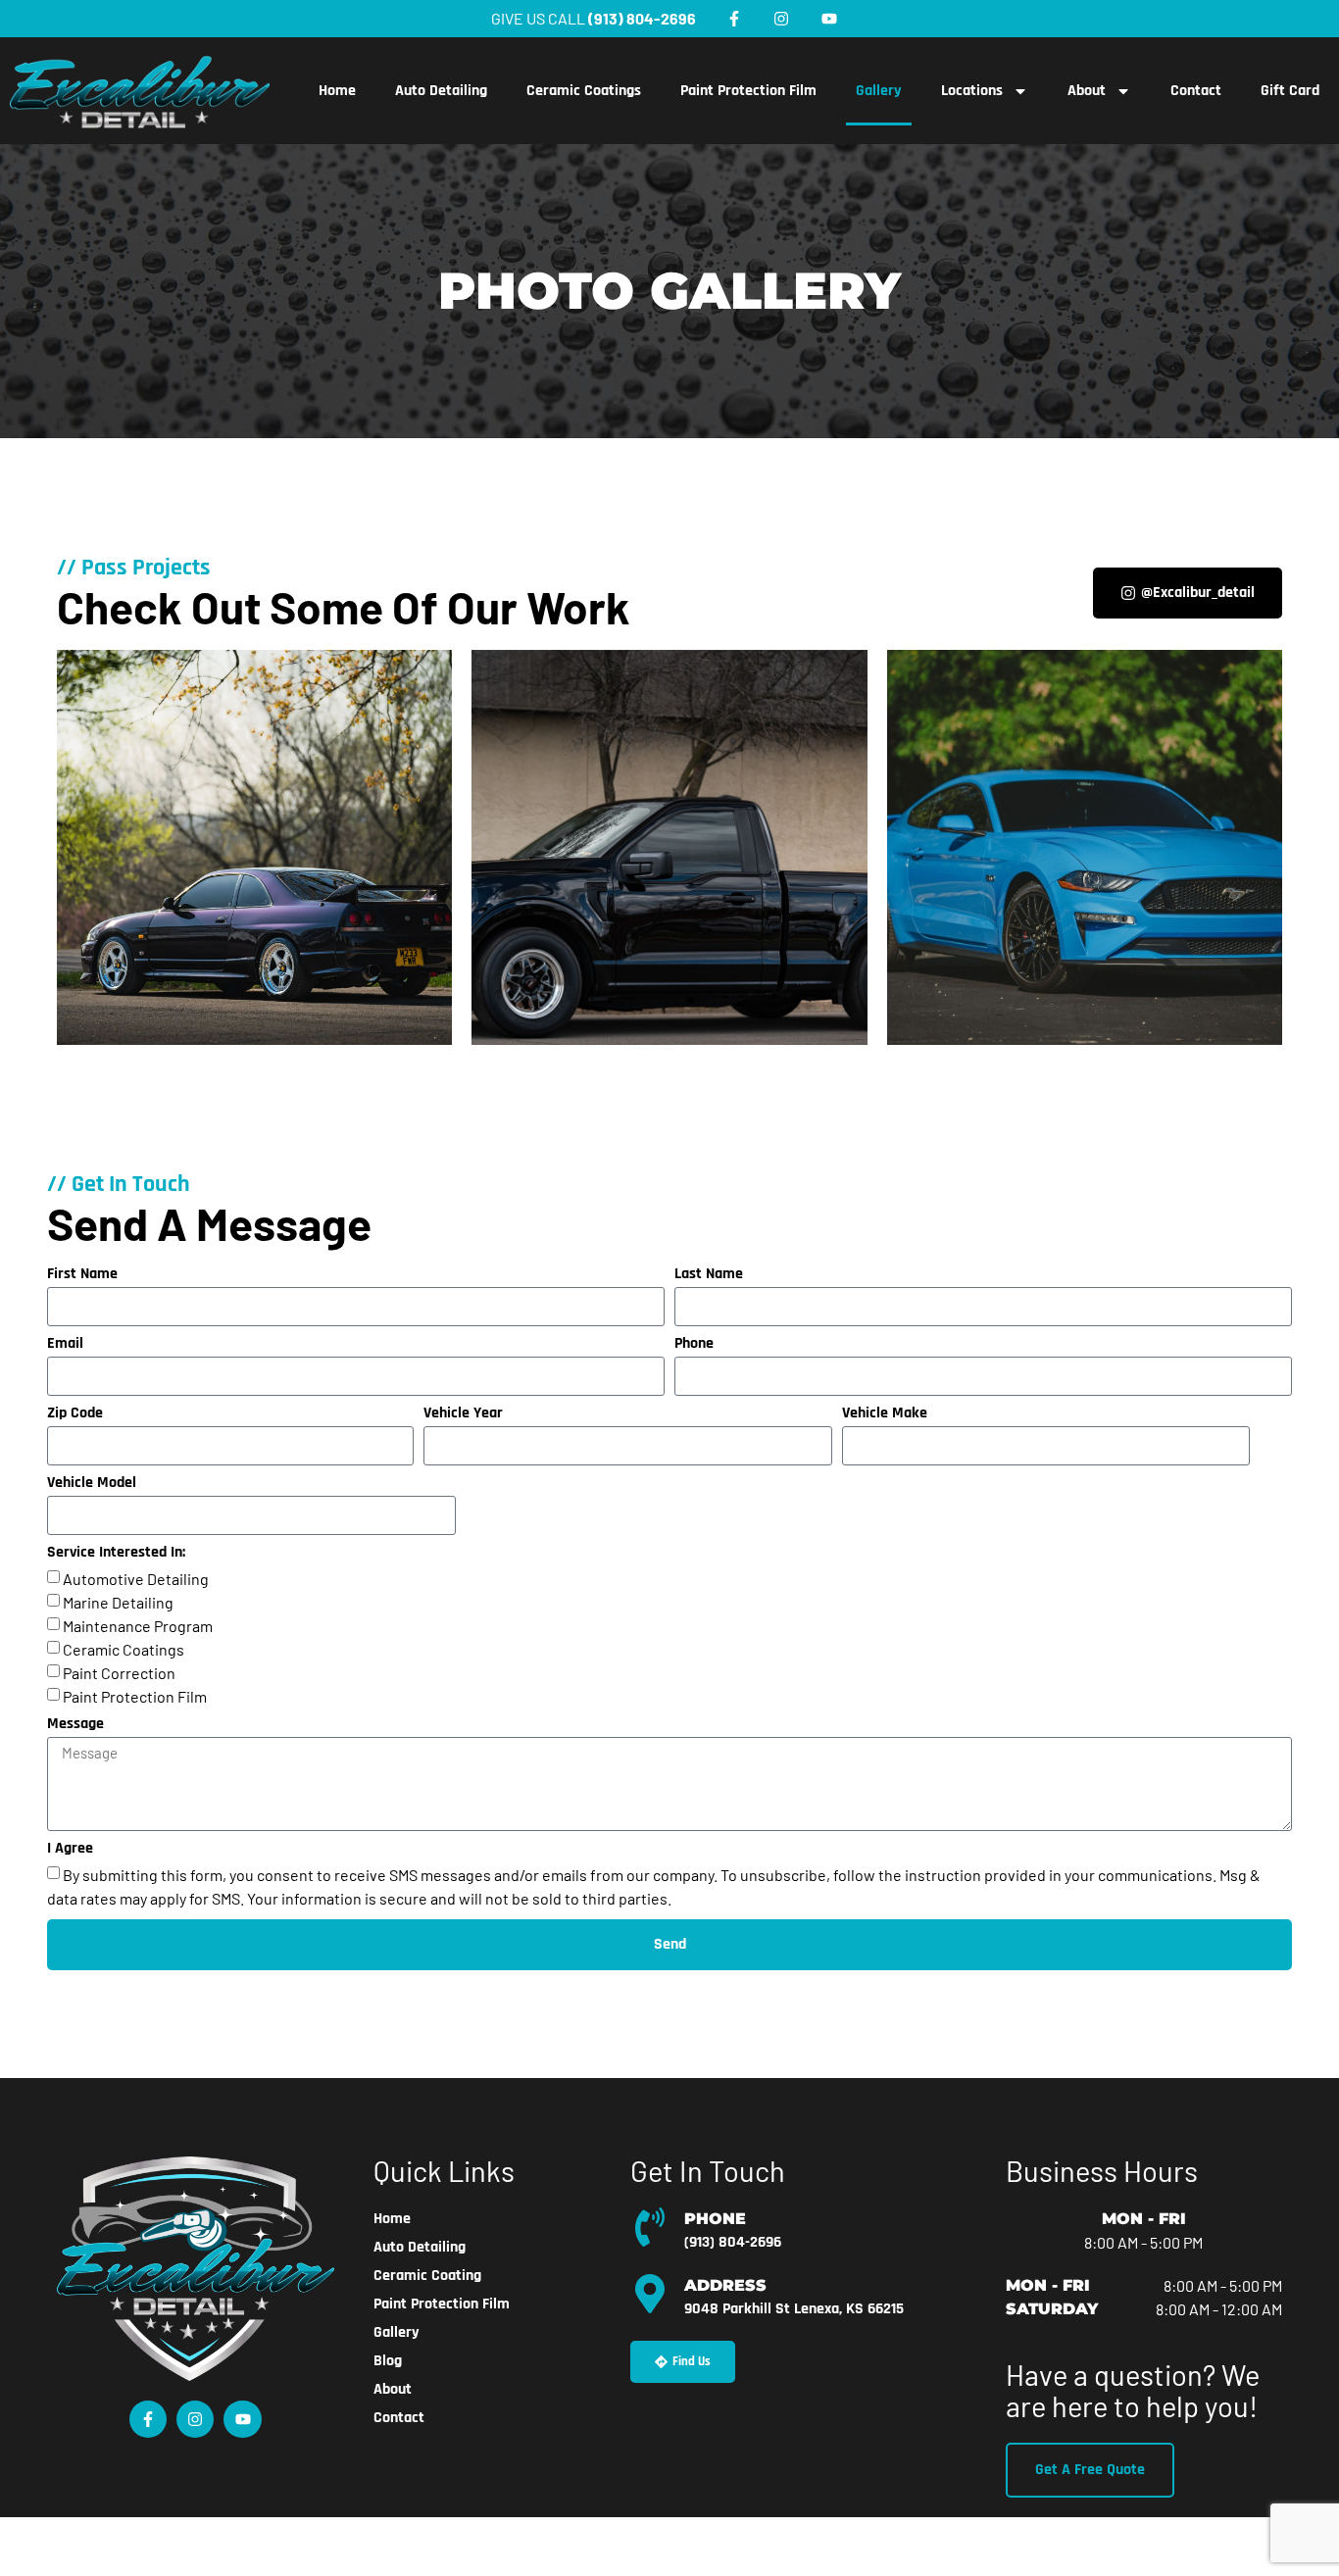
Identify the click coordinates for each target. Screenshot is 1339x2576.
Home (337, 91)
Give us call (594, 18)
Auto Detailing (441, 91)
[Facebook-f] (734, 19)
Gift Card (1290, 91)
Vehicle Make (885, 1414)
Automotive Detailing (136, 1579)
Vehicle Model (92, 1484)
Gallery (879, 91)
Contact (1196, 91)
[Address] (650, 2294)
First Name (82, 1275)
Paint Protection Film (748, 91)
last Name (709, 1275)
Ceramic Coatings (584, 91)
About (1087, 91)
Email (65, 1345)
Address (725, 2285)
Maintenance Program (138, 1626)
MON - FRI (1144, 2219)
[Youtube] (829, 19)
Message (75, 1725)
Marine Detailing (118, 1602)
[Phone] (650, 2227)
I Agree (70, 1850)
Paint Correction (119, 1673)
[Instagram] (781, 19)
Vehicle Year (463, 1414)
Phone (694, 1345)
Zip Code (75, 1414)
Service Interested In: (116, 1554)
